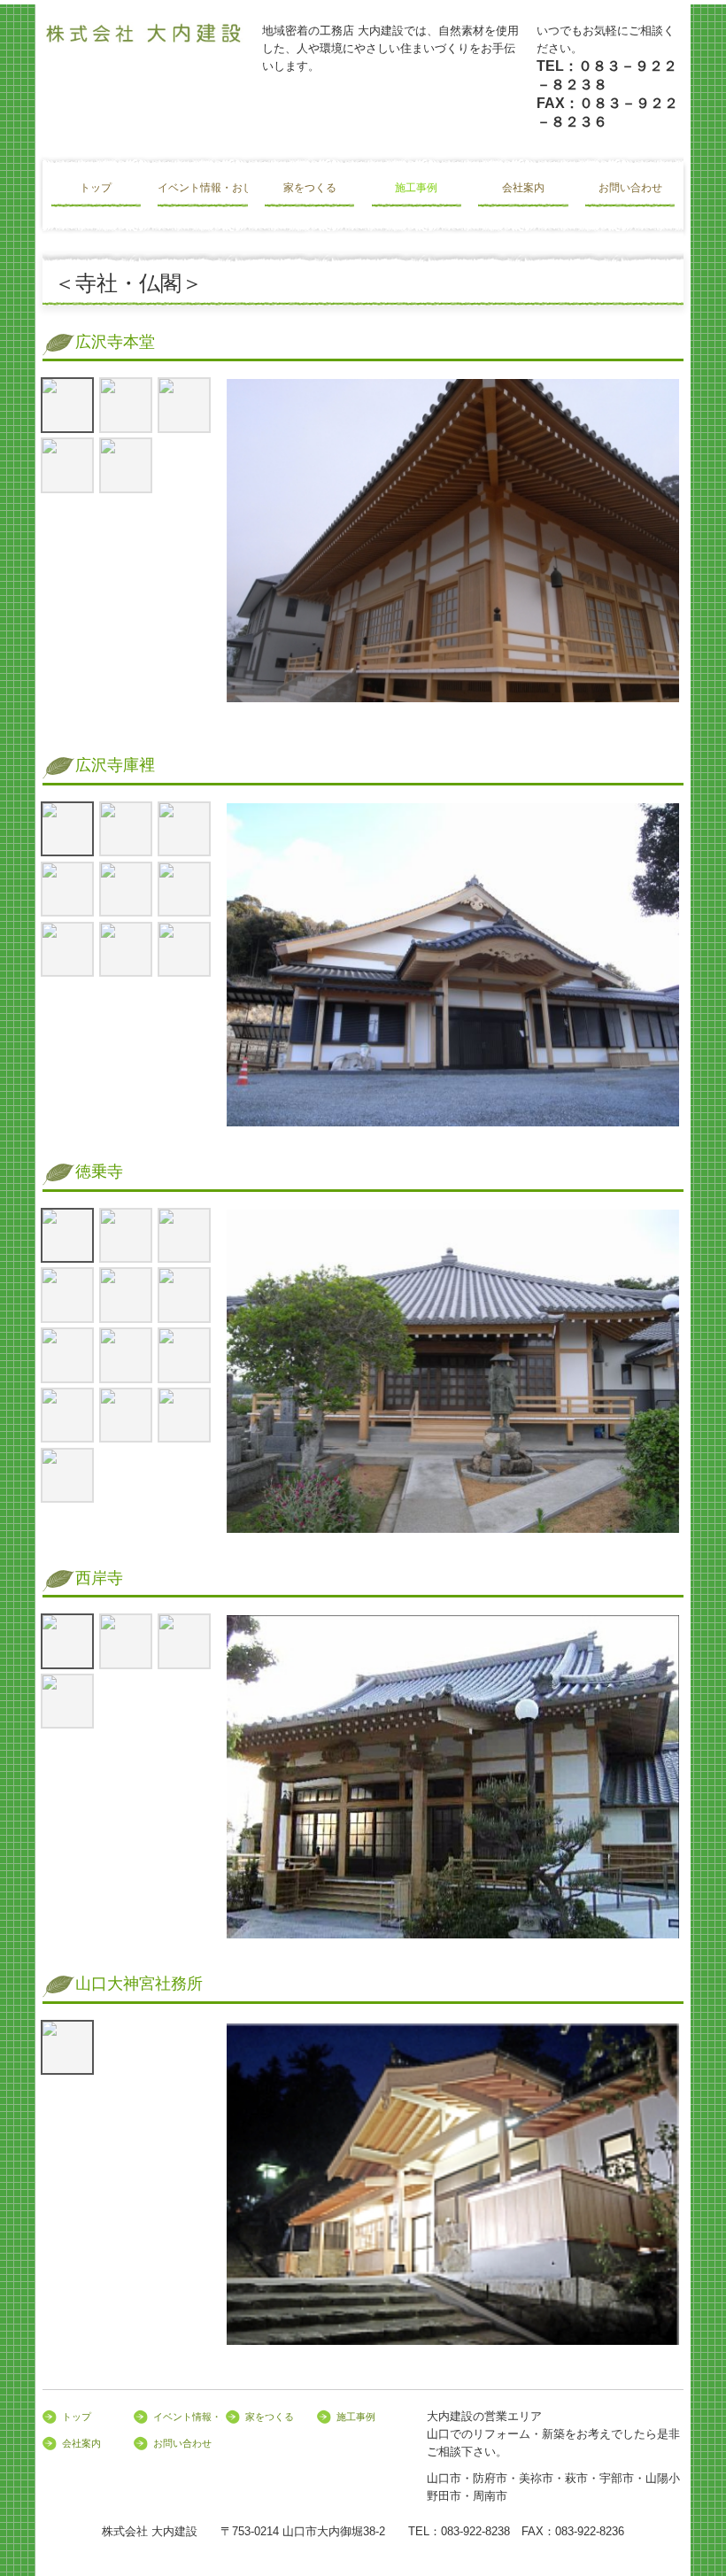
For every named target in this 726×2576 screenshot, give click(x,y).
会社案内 (523, 188)
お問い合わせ (630, 188)
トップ (96, 188)
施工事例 (416, 188)
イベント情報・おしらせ (202, 188)
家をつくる (310, 188)
